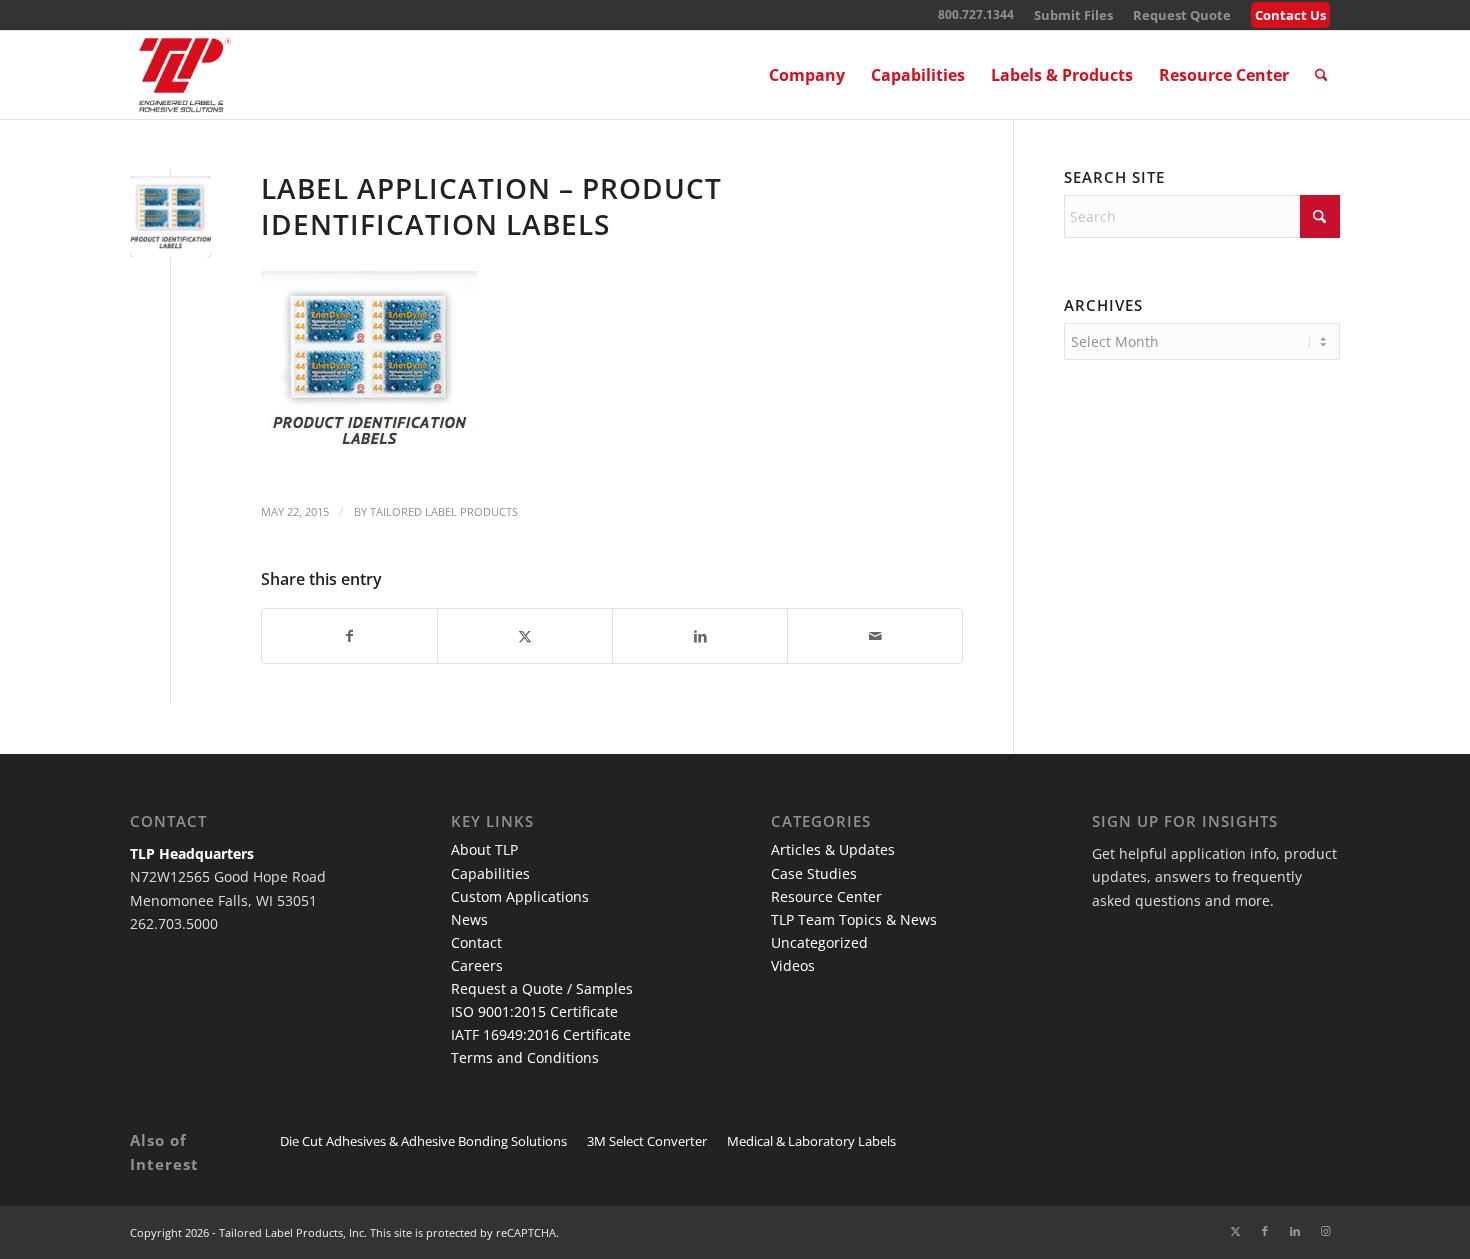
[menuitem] (1073, 15)
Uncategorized (819, 942)
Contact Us (1290, 15)
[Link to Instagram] (1325, 1231)
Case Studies (814, 873)
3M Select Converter (647, 1141)
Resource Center (826, 896)
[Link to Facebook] (1265, 1231)
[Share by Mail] (875, 636)
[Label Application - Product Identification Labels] (170, 216)
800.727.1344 (976, 14)
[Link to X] (1235, 1231)
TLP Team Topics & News (854, 919)
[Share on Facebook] (349, 636)
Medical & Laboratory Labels (811, 1141)
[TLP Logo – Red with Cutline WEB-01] (185, 75)
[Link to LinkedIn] (1295, 1231)
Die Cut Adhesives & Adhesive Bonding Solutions (423, 1141)
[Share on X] (525, 636)
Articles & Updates (833, 849)
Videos (793, 965)
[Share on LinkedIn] (700, 636)
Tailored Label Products (444, 511)
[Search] (1321, 75)
